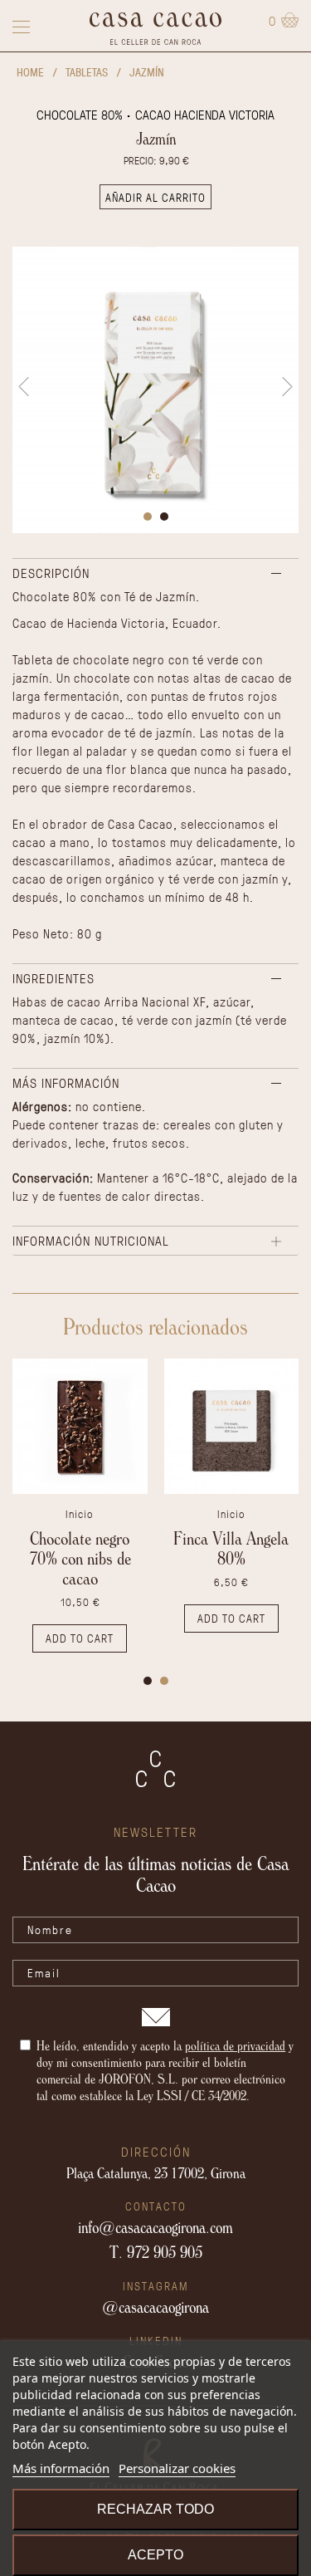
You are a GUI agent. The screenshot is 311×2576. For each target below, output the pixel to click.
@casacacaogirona (155, 2307)
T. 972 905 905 (156, 2252)
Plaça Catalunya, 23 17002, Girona (156, 2172)
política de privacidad (235, 2045)
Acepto (155, 2555)
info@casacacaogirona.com (155, 2227)
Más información (61, 2468)
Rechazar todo (155, 2509)
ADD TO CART (80, 1638)
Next (287, 387)
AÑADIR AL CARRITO (155, 197)
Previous (24, 387)
